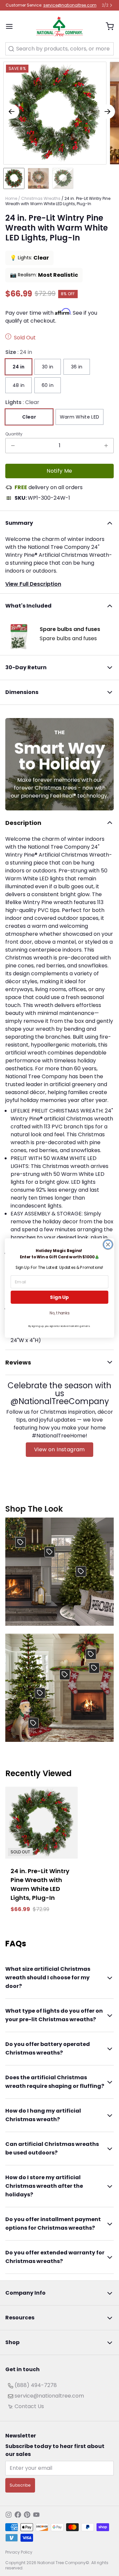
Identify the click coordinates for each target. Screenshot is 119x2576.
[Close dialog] (108, 1244)
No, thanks (59, 1313)
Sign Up (59, 1297)
